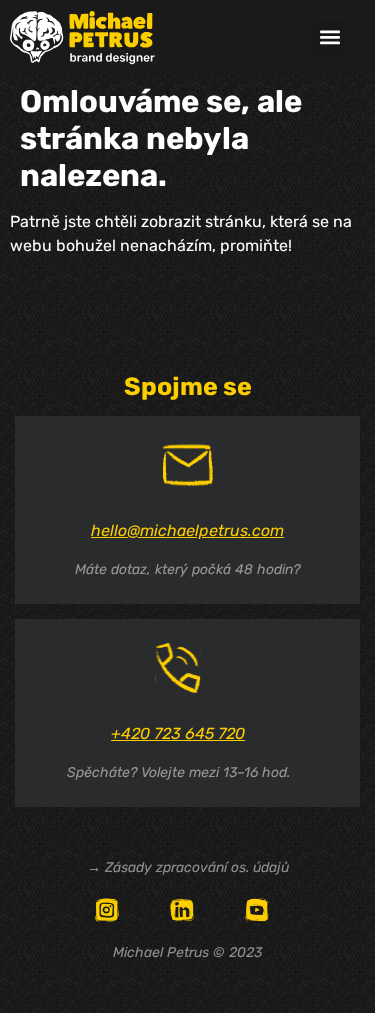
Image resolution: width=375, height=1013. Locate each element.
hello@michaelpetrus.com (187, 530)
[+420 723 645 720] (178, 668)
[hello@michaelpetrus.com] (188, 465)
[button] (329, 37)
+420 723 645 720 (178, 733)
